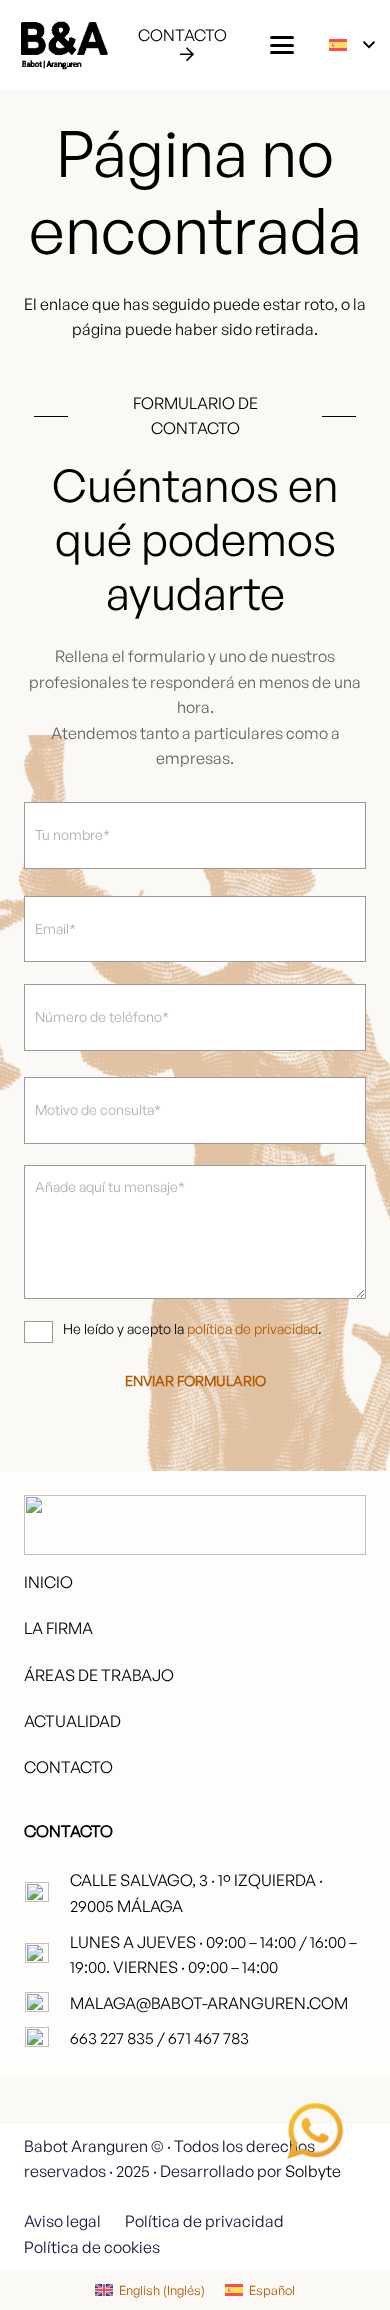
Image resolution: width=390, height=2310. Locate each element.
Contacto (68, 1767)
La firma (58, 1628)
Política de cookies (92, 2247)
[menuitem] (150, 2290)
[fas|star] (315, 2131)
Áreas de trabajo (99, 1675)
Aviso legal (62, 2221)
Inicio (48, 1582)
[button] (282, 45)
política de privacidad (252, 1328)
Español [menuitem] (272, 2290)
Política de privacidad (204, 2221)
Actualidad (72, 1721)
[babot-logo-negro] (63, 45)
